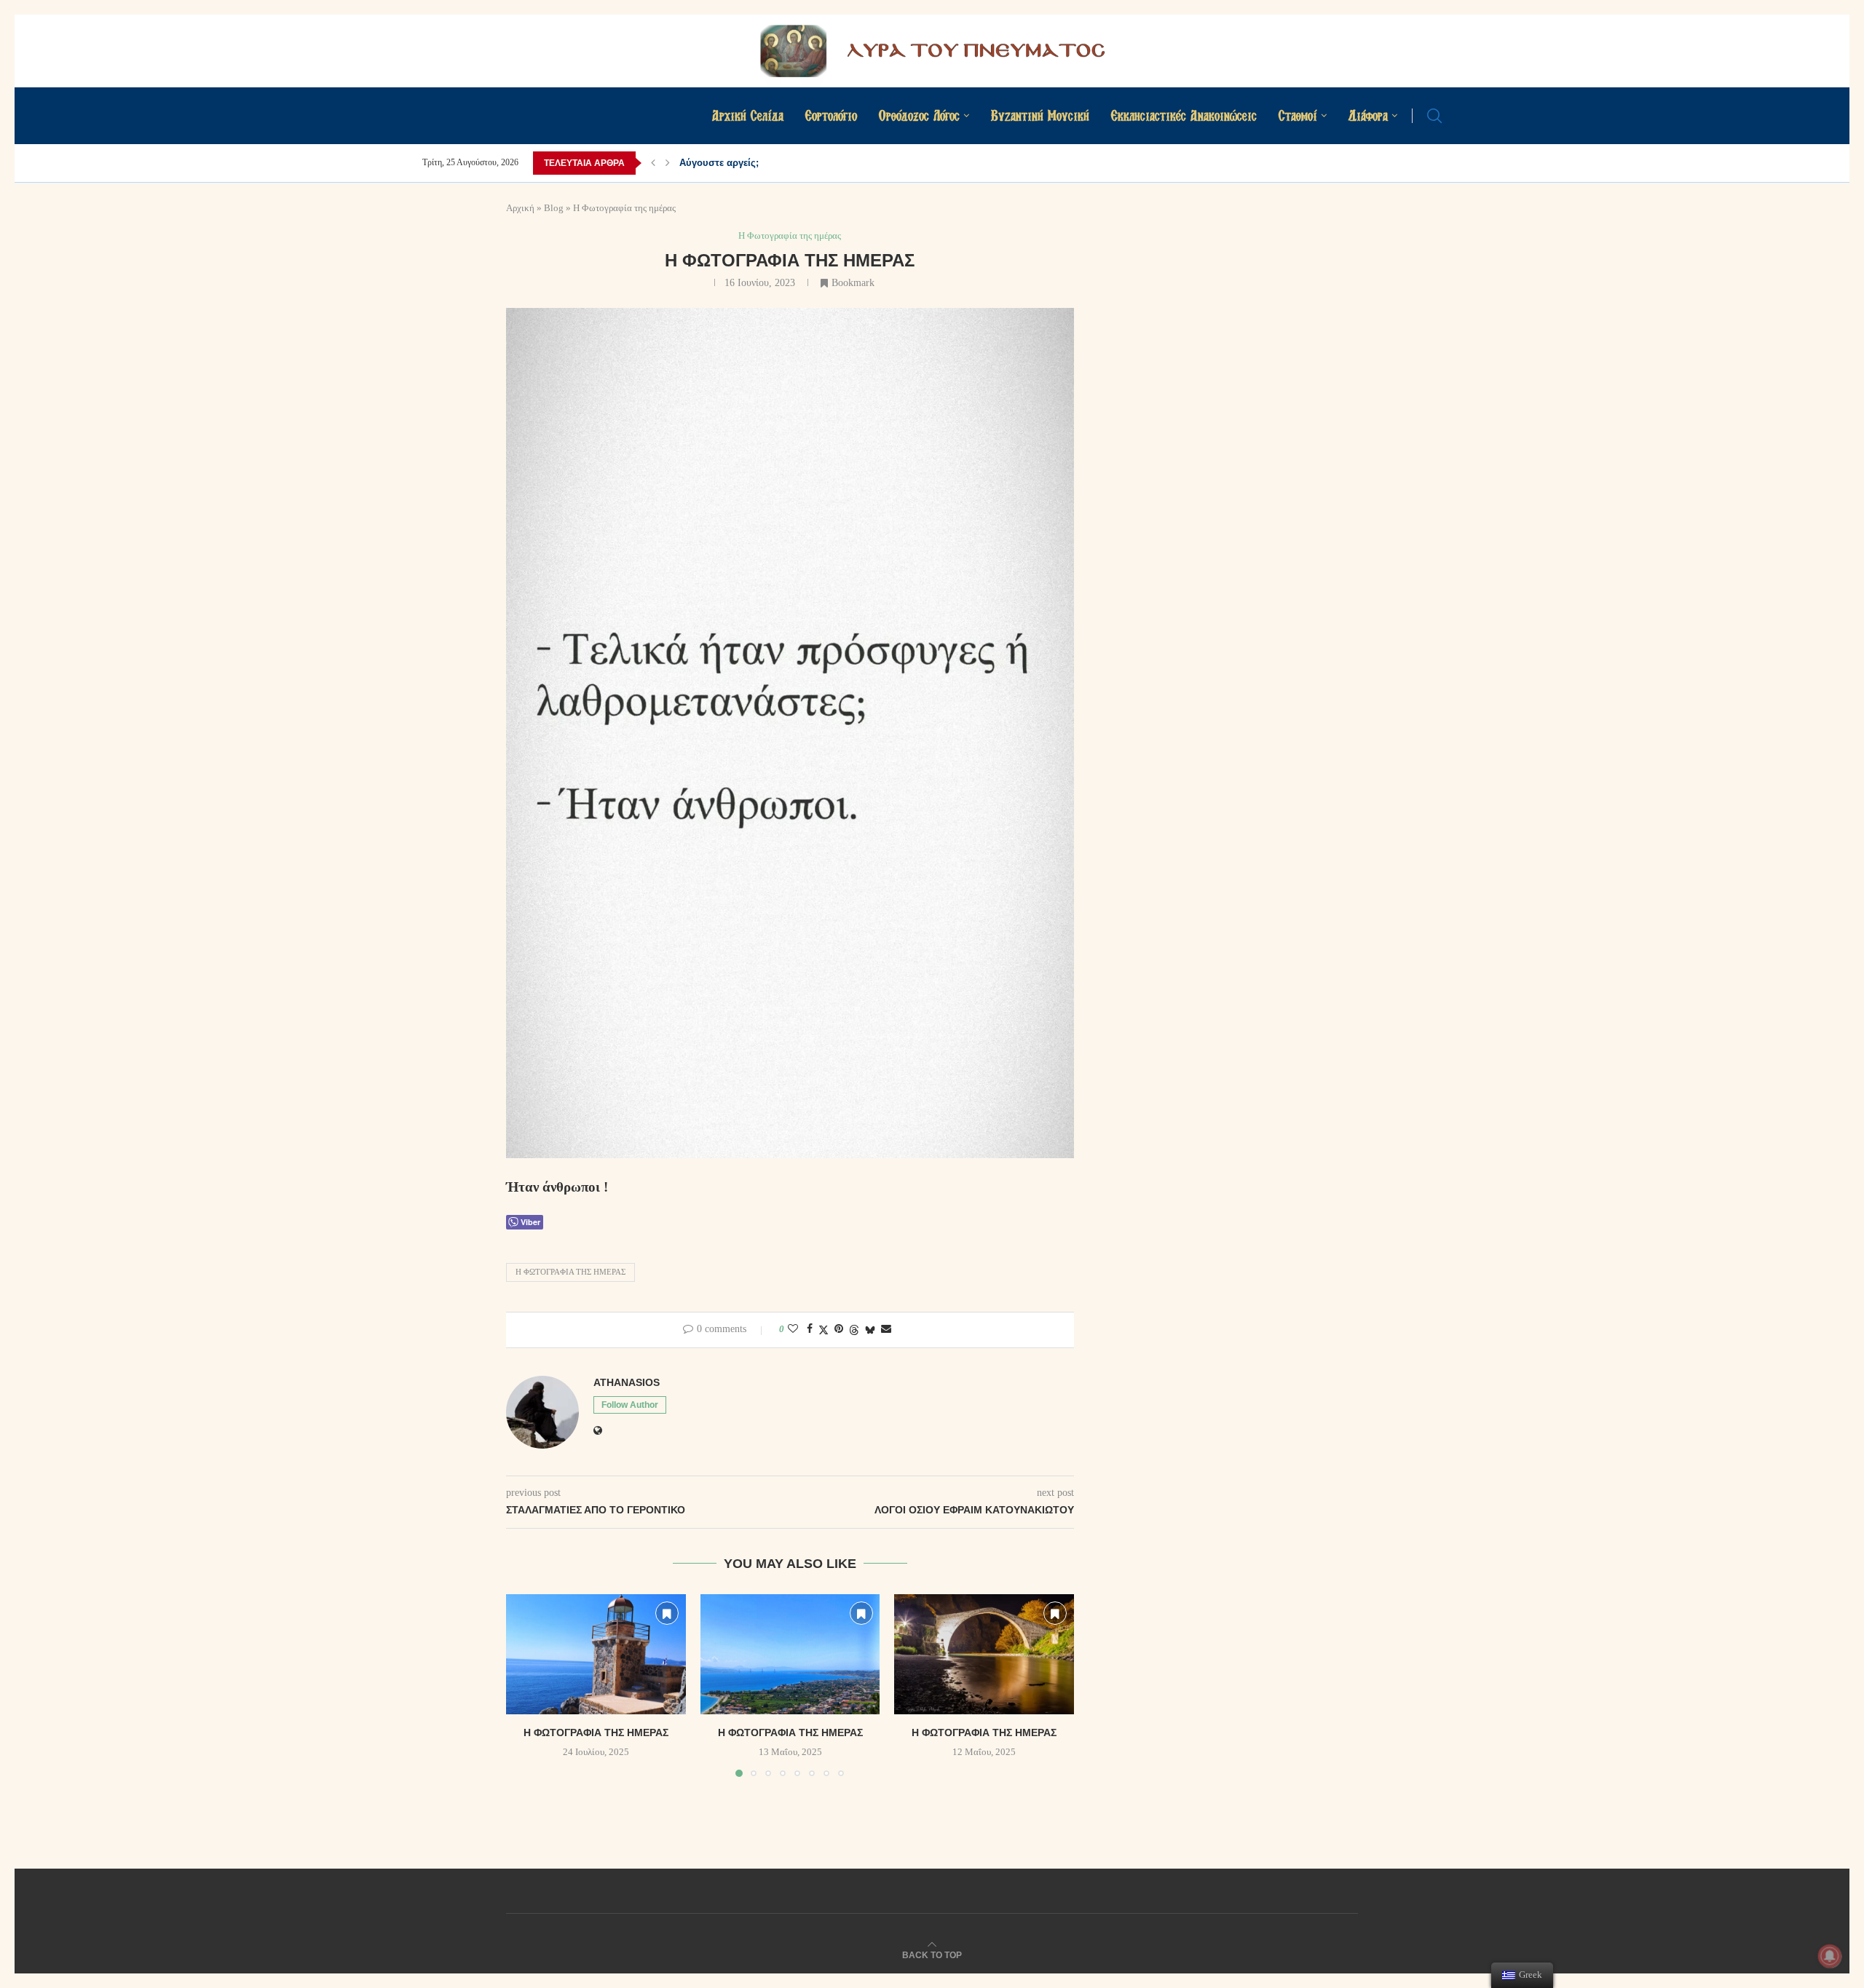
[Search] (1434, 116)
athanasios (627, 1382)
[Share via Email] (886, 1329)
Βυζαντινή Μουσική (1040, 115)
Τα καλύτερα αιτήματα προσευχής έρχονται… (782, 163)
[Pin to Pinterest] (839, 1329)
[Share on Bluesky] (870, 1330)
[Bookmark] (667, 1613)
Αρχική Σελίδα (748, 115)
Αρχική (520, 208)
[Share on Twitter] (824, 1330)
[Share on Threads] (854, 1330)
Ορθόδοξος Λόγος (919, 115)
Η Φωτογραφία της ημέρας (570, 1272)
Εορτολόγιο (831, 115)
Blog (554, 208)
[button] (653, 163)
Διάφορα (1368, 115)
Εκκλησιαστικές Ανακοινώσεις (1184, 115)
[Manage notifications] (1830, 1956)
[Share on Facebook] (810, 1329)
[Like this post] (793, 1329)
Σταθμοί (1298, 115)
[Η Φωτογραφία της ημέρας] (596, 1654)
